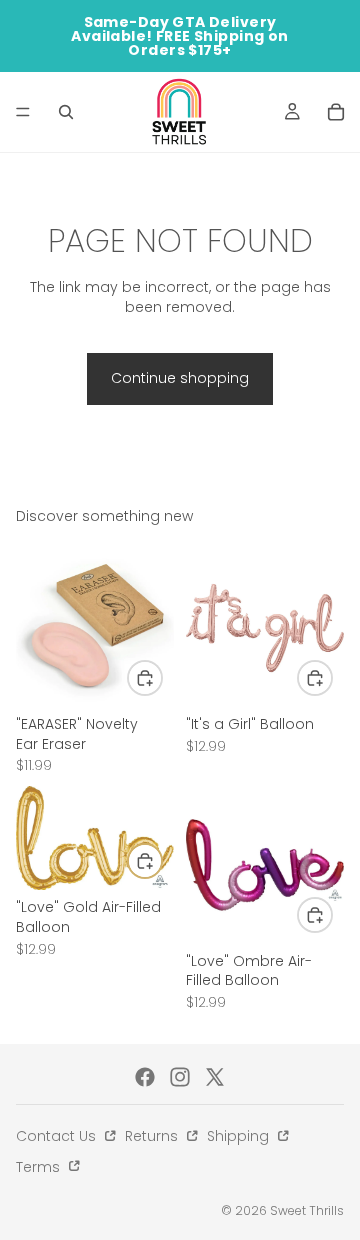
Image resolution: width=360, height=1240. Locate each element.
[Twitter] (215, 1077)
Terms (40, 1167)
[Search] (66, 112)
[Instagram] (180, 1077)
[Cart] (336, 112)
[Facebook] (145, 1077)
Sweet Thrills (307, 1210)
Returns (153, 1136)
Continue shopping (180, 378)
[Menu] (23, 112)
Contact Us (58, 1136)
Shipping (240, 1136)
